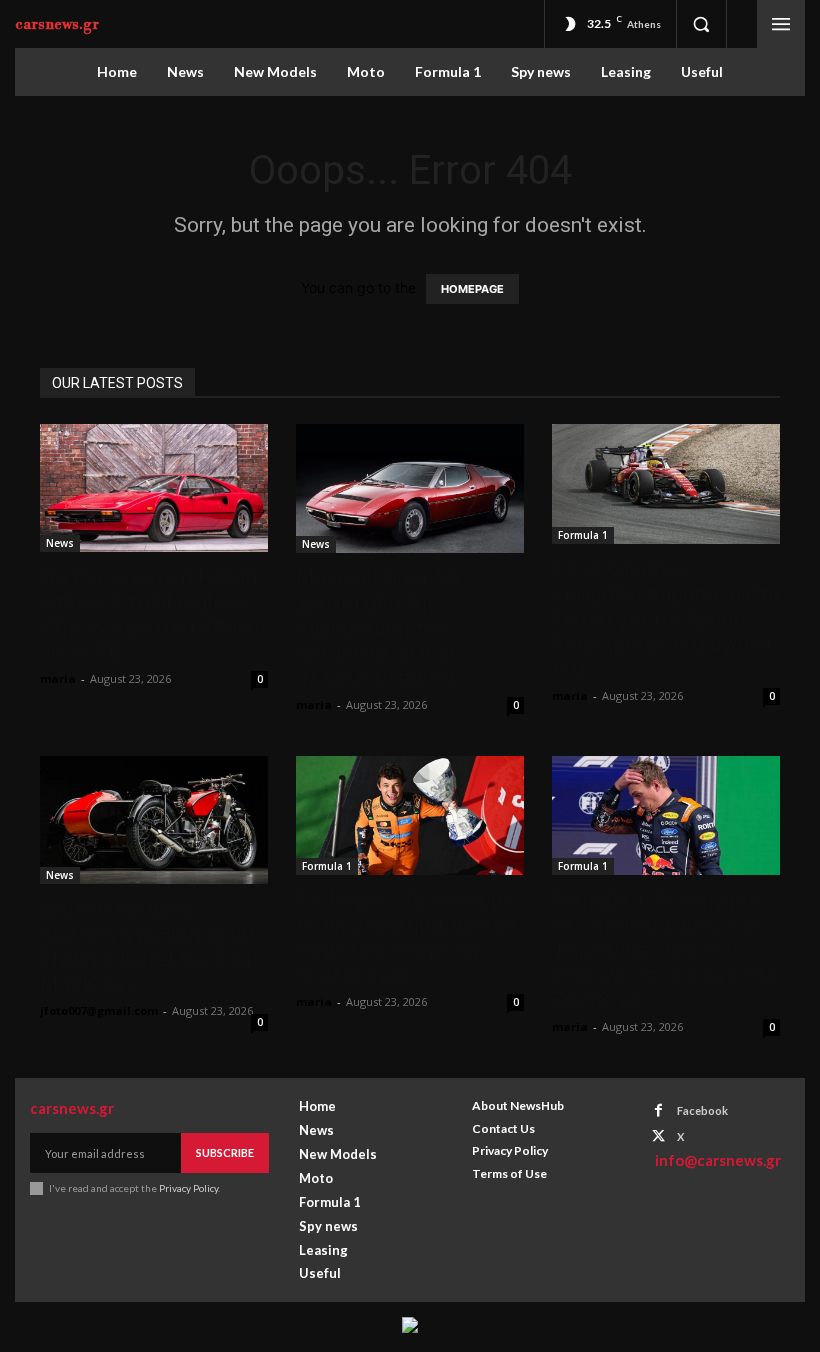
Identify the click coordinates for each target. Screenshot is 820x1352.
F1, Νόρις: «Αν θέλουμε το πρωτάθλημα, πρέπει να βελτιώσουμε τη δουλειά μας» (407, 937)
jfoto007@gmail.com (99, 1010)
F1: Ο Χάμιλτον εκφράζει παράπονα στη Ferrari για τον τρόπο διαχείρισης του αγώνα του (666, 619)
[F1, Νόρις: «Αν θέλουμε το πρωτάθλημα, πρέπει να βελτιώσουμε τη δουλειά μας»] (410, 816)
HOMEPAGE (472, 289)
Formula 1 (583, 535)
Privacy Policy (188, 1188)
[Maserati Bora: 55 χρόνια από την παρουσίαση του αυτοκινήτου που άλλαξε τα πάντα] (410, 488)
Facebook (702, 1110)
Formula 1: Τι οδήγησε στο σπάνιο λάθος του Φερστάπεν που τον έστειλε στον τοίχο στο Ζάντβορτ (665, 950)
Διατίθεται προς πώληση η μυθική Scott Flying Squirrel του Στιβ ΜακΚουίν (149, 946)
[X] (658, 1136)
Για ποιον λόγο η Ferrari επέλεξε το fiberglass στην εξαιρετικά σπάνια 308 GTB (153, 614)
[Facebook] (658, 1110)
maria (58, 678)
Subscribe (225, 1152)
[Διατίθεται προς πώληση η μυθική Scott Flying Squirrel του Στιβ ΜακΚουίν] (154, 820)
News (60, 543)
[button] (701, 24)
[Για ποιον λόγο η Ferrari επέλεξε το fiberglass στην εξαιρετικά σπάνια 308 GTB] (154, 488)
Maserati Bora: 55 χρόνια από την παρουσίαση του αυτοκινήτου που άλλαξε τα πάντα (378, 628)
